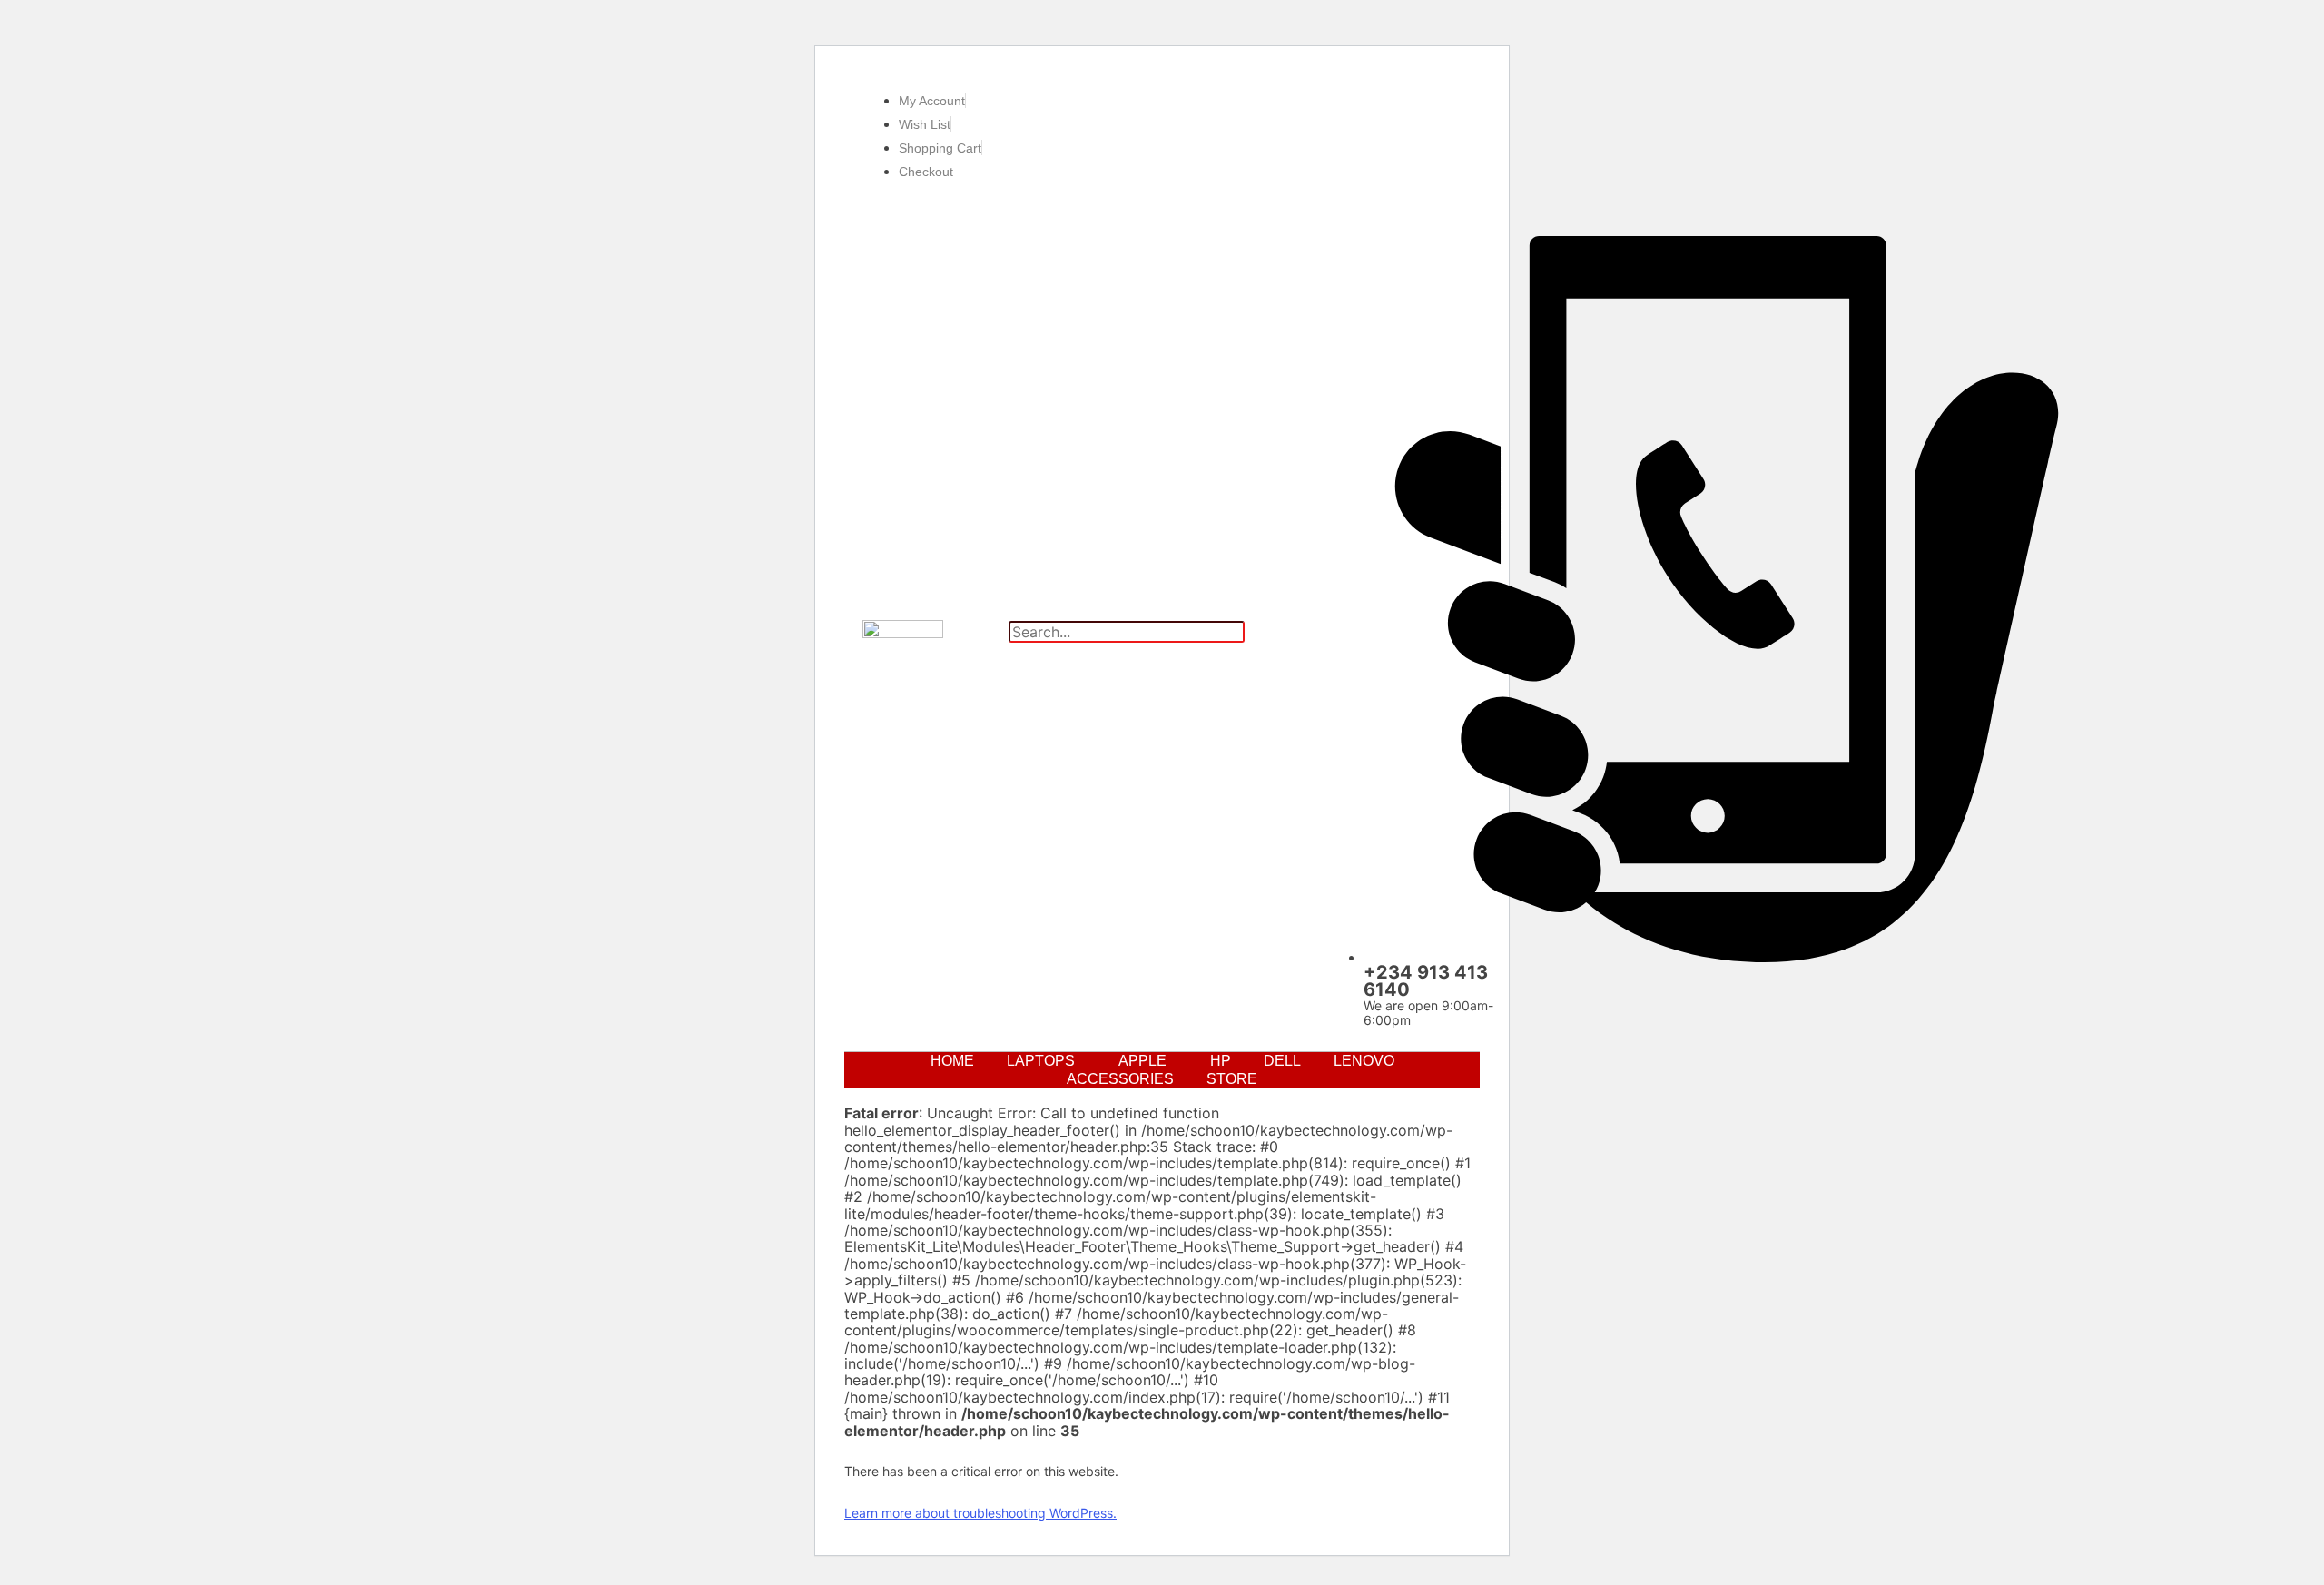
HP (1221, 1061)
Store (1232, 1079)
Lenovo (1364, 1061)
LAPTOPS (1041, 1061)
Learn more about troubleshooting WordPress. (980, 1513)
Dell (1282, 1061)
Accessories (1120, 1079)
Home (952, 1061)
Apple (1142, 1061)
